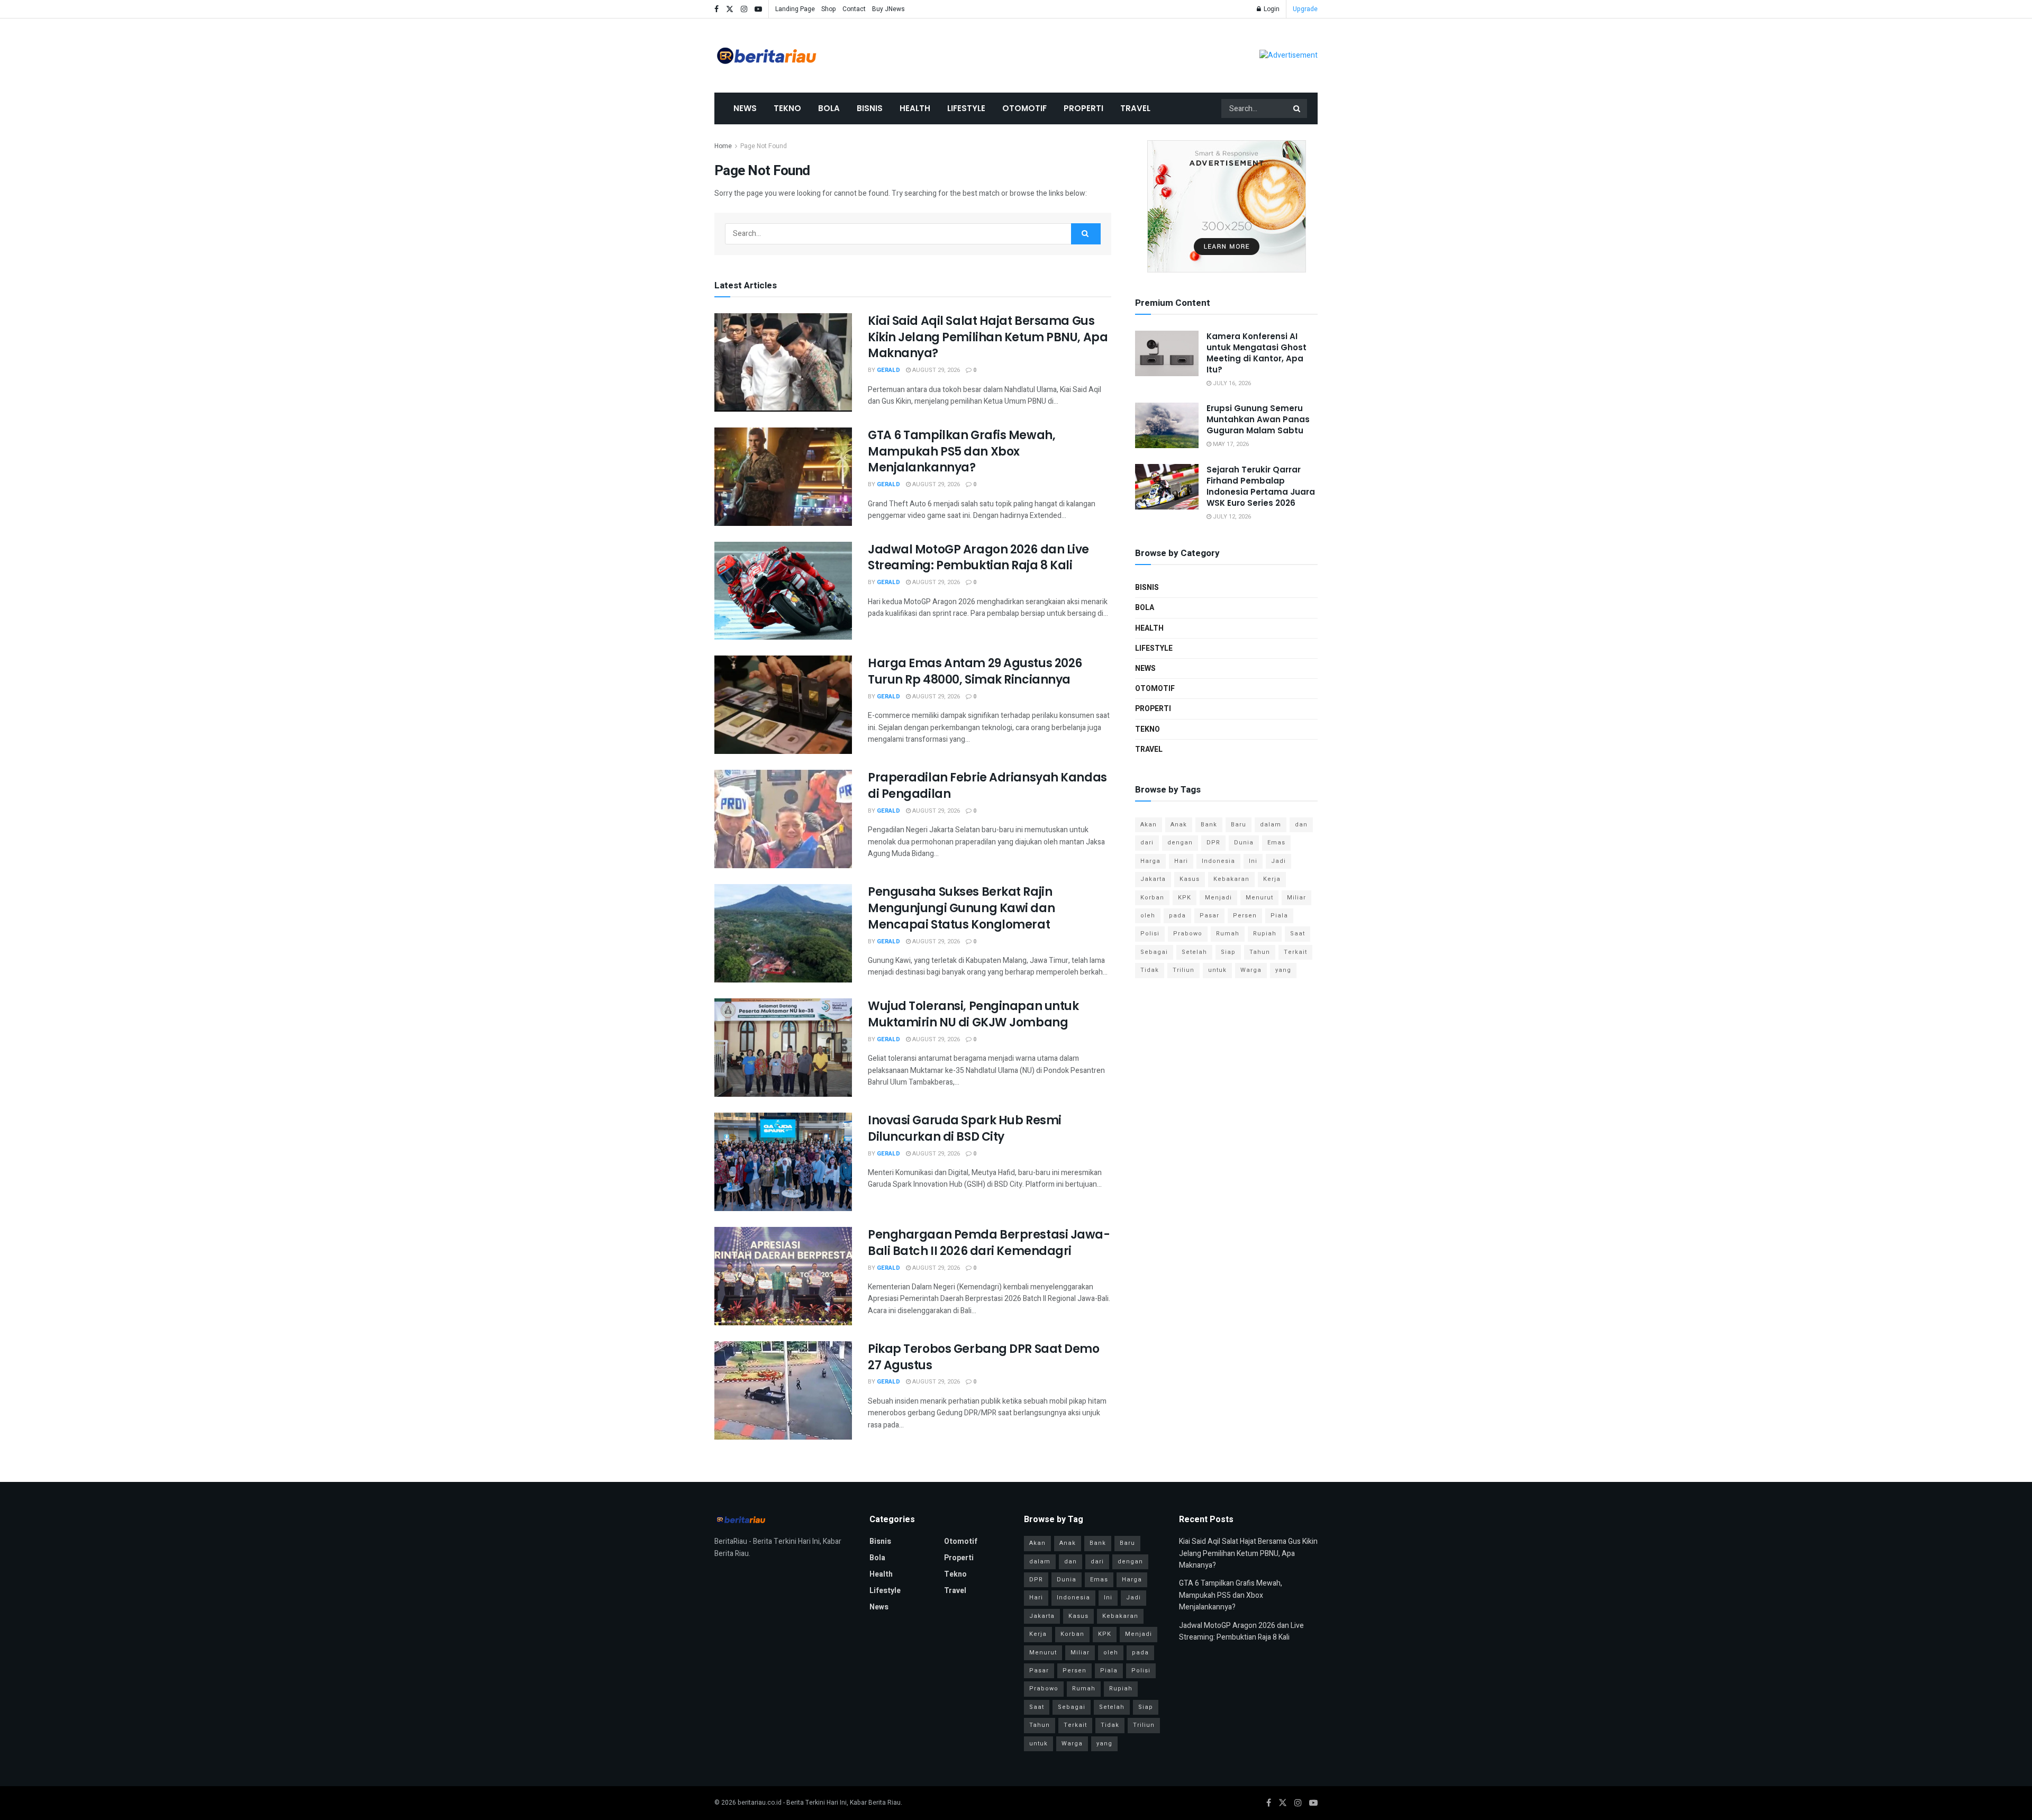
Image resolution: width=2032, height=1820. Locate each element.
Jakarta (1153, 879)
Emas (1276, 843)
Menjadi (1218, 898)
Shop (829, 9)
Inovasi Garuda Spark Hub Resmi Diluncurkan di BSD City (965, 1129)
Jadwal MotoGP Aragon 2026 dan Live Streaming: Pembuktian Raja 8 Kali (978, 558)
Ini (1253, 861)
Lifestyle (966, 108)
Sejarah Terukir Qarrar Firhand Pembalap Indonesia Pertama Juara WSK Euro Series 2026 (1261, 486)
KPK (1185, 898)
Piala (1279, 916)
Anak (1179, 825)
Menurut (1259, 898)
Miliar (1296, 898)
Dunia (1244, 843)
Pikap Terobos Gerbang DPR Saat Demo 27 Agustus (984, 1357)
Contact (854, 9)
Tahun (1260, 952)
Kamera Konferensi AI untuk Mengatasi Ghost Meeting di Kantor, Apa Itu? (1257, 353)
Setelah (1194, 952)
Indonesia (1218, 861)
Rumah (1228, 934)
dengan (1180, 843)
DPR (1213, 843)
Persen (1245, 916)
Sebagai (1154, 952)
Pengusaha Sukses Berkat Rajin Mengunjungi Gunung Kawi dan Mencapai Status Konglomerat (961, 908)
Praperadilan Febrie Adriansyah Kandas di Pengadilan (987, 786)
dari (1147, 843)
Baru (1239, 825)
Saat (1298, 934)
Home (723, 146)
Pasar (1209, 916)
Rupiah (1265, 934)
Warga (1251, 970)
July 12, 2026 (1231, 517)
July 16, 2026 (1231, 383)
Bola (829, 108)
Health (915, 108)
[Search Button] (1298, 108)
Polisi (1150, 934)
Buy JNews (888, 9)
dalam (1271, 825)
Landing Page (795, 9)
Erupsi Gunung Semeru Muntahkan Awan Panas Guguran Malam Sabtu (1258, 419)
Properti (1083, 108)
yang (1283, 970)
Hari (1181, 861)
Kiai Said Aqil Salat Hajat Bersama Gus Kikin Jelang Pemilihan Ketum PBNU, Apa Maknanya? (988, 337)
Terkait (1295, 952)
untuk (1217, 970)
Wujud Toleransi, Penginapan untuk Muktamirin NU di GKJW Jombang (973, 1014)
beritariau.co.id (760, 1803)
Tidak (1150, 970)
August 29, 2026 (935, 370)
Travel (1135, 108)
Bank (1209, 825)
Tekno (787, 108)
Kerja (1272, 879)
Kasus (1190, 879)
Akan (1149, 825)
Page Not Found (764, 146)
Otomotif (1024, 108)
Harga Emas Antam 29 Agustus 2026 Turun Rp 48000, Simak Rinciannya (975, 671)
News (745, 108)
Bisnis (870, 108)
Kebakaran (1231, 879)
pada (1177, 916)
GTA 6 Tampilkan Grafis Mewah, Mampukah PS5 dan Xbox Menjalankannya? (961, 452)
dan (1301, 825)
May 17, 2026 (1230, 444)
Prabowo (1188, 934)
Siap (1228, 952)
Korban (1152, 898)
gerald (888, 370)
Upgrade (1305, 9)
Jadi (1278, 861)
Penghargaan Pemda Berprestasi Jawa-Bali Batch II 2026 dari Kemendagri (989, 1243)
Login (1271, 9)
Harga (1150, 861)
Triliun (1183, 970)
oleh (1148, 916)
